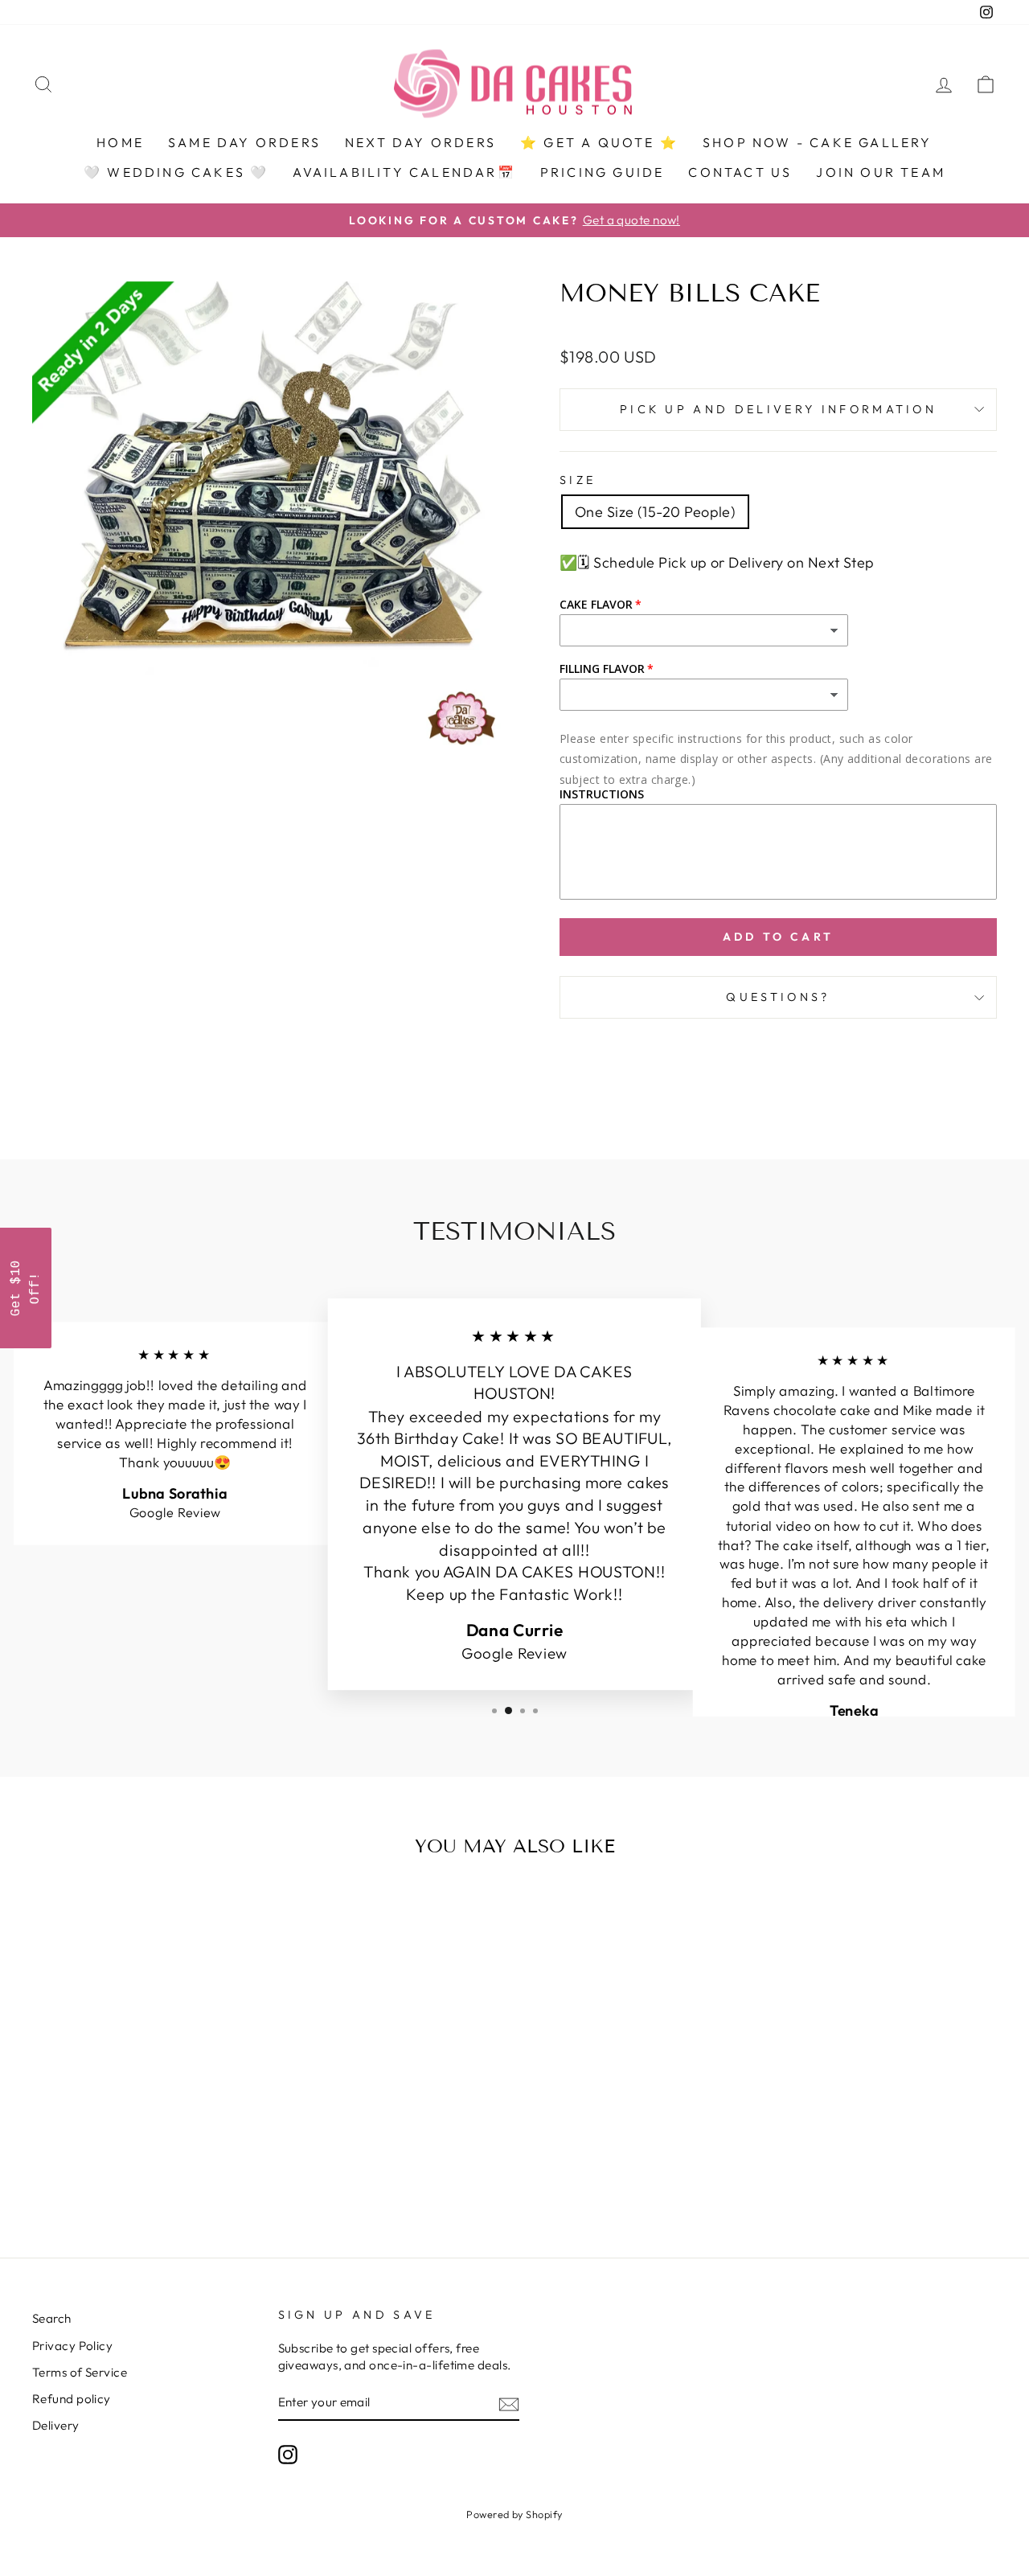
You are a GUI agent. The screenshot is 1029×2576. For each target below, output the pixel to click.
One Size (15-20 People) (655, 512)
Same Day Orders (244, 142)
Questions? (778, 997)
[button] (26, 1288)
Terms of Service (80, 2372)
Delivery (56, 2425)
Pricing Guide (603, 172)
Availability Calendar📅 (404, 172)
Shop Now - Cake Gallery (818, 142)
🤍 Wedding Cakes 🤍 (176, 172)
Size (578, 480)
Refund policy (72, 2399)
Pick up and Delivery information (778, 409)
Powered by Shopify (514, 2514)
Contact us (740, 172)
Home (120, 142)
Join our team (881, 172)
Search (52, 2318)
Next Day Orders (420, 142)
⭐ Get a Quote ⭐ (599, 142)
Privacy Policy (72, 2346)
